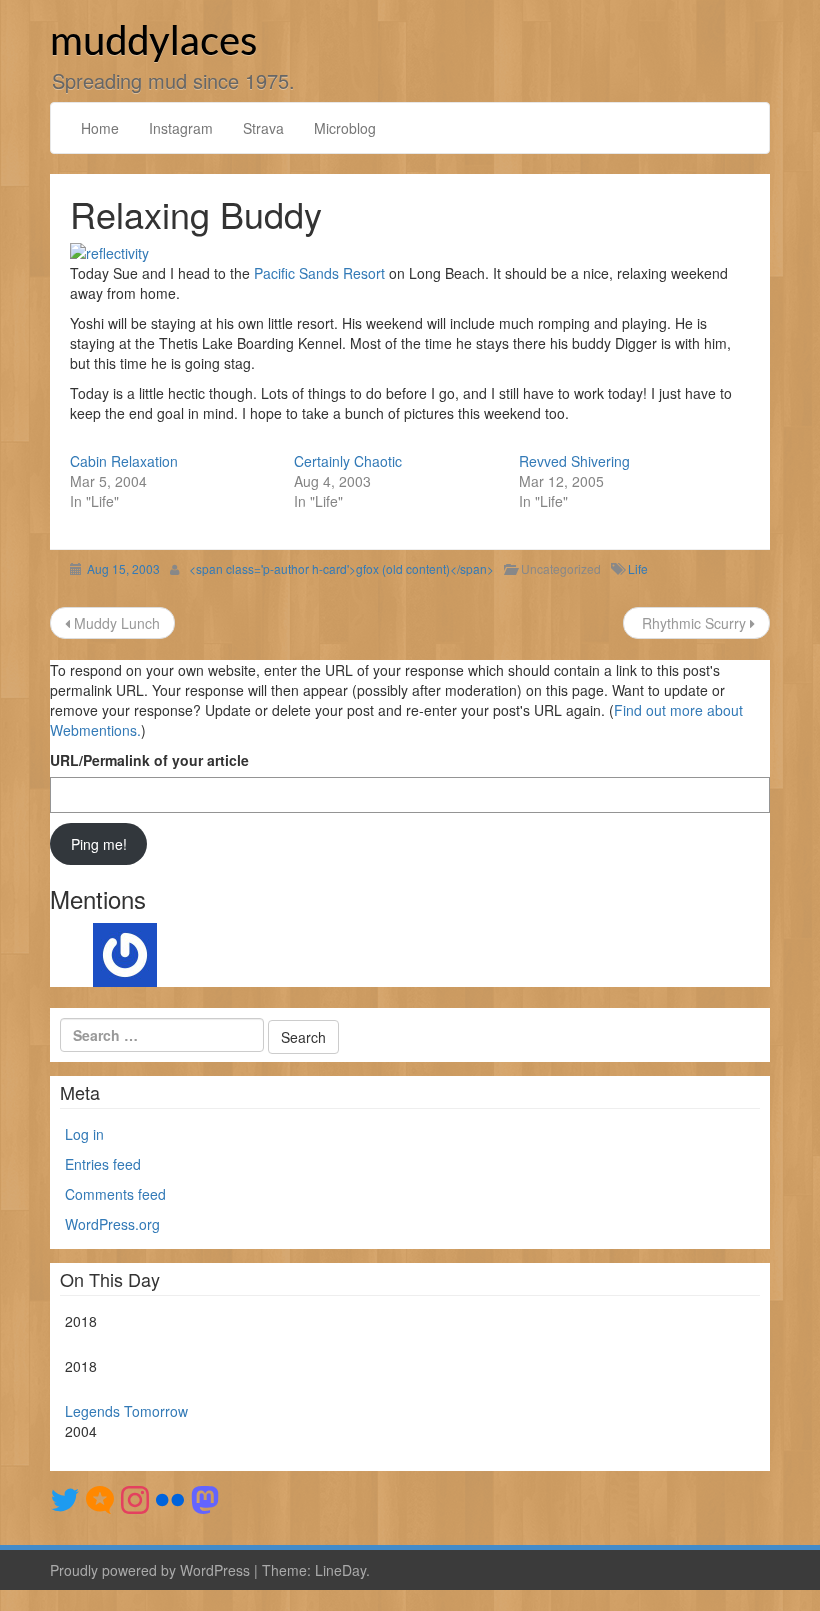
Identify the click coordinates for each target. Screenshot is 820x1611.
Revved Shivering (574, 461)
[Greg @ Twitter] (65, 1497)
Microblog (345, 128)
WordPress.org (112, 1224)
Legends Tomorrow (126, 1411)
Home (100, 128)
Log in (84, 1134)
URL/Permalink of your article (149, 760)
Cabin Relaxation (124, 461)
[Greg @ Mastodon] (205, 1497)
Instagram (181, 128)
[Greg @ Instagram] (135, 1497)
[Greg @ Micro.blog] (100, 1497)
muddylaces (153, 43)
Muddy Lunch (115, 623)
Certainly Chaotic (348, 461)
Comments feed (115, 1194)
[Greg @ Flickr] (170, 1497)
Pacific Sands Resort (319, 273)
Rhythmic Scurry (694, 623)
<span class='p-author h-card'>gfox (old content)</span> (341, 568)
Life (638, 568)
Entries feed (103, 1164)
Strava (263, 128)
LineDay (340, 1570)
